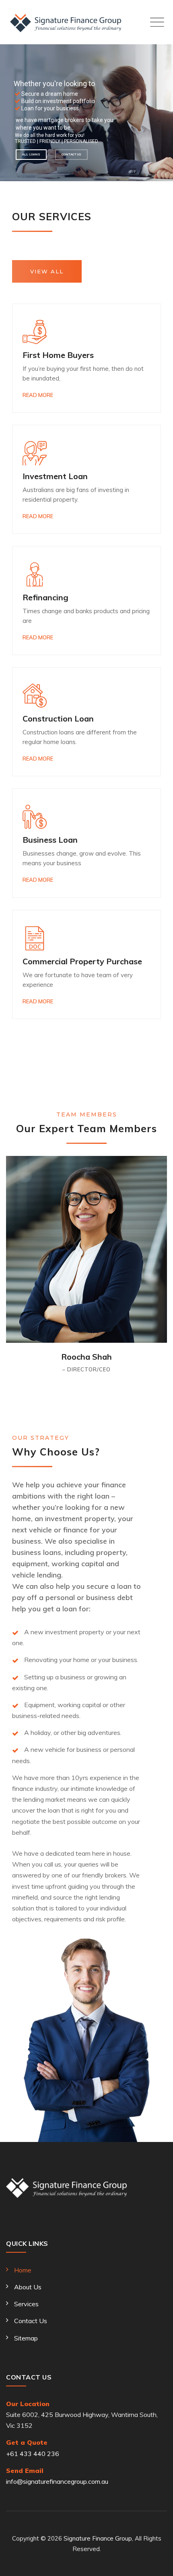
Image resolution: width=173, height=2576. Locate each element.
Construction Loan (58, 718)
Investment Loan (55, 476)
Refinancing (45, 597)
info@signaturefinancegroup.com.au (57, 2481)
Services (26, 2304)
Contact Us (31, 2321)
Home (23, 2270)
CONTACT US (71, 154)
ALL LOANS (31, 154)
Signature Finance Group (98, 2538)
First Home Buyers (58, 355)
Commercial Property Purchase (82, 961)
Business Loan (50, 840)
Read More (38, 395)
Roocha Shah (86, 1357)
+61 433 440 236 (33, 2454)
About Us (28, 2287)
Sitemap (26, 2338)
